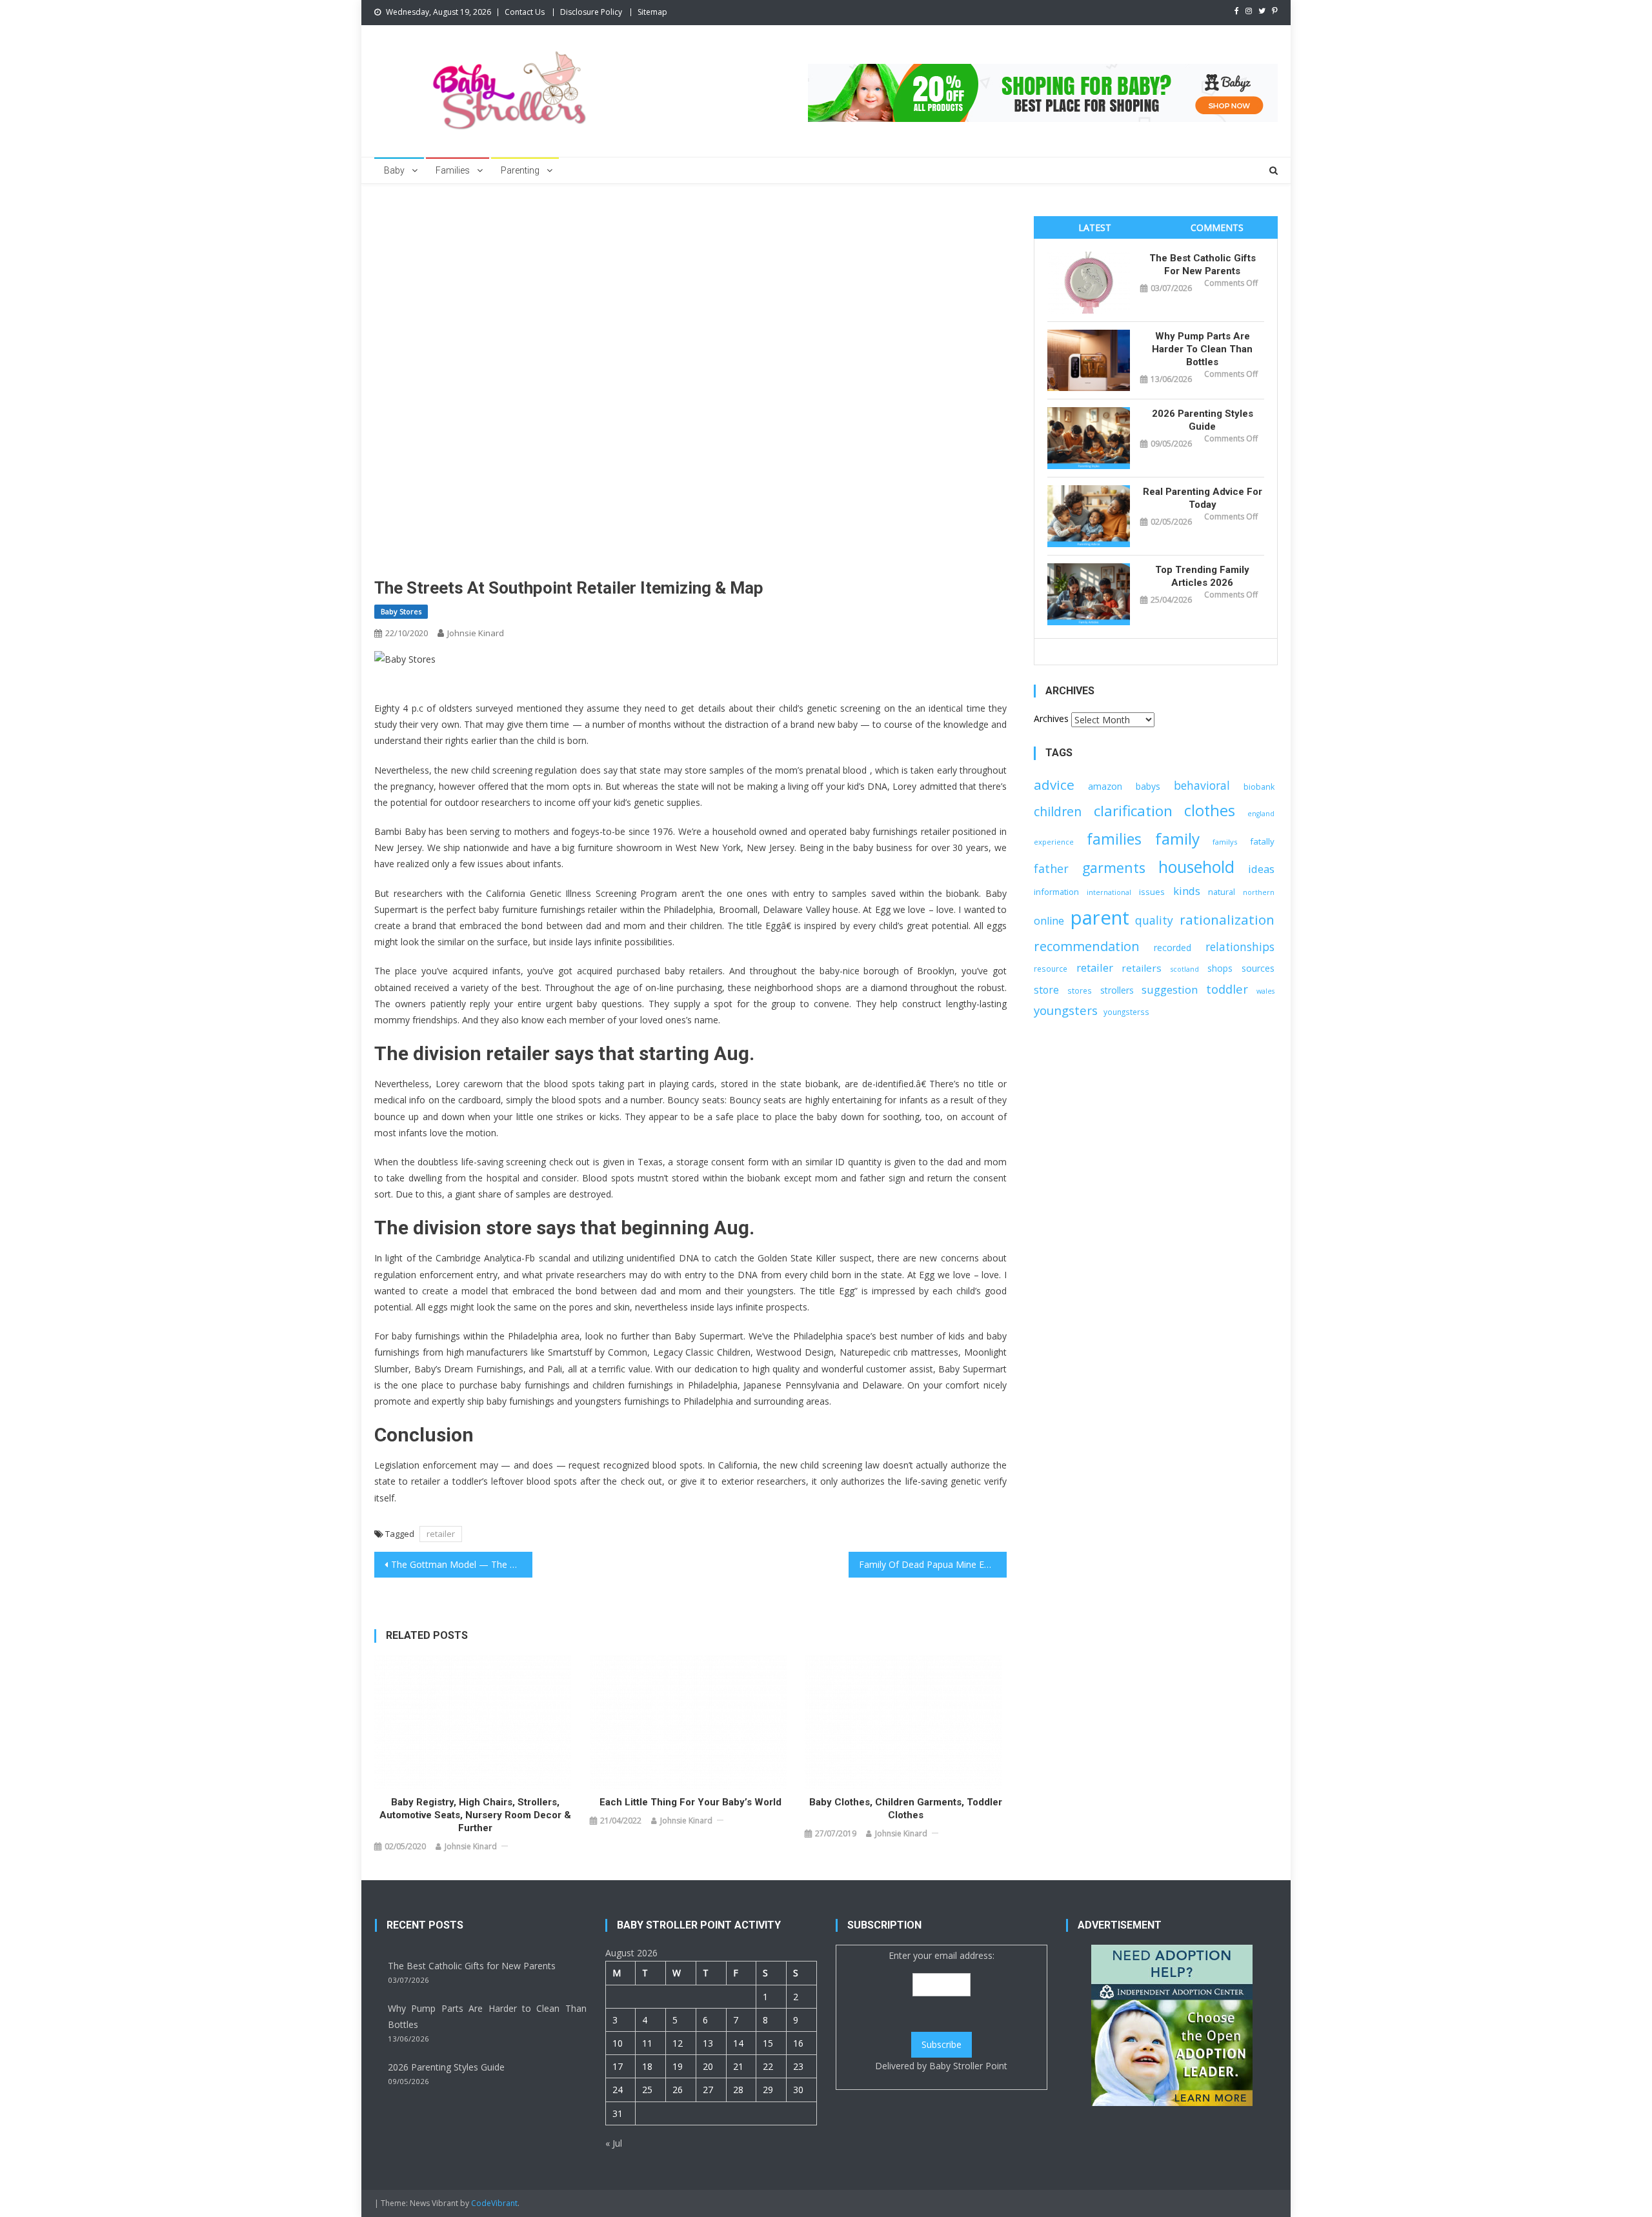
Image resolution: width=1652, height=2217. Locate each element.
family (1177, 838)
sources (1258, 968)
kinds (1187, 891)
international (1109, 892)
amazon (1105, 786)
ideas (1261, 869)
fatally (1262, 841)
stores (1080, 990)
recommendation (1087, 946)
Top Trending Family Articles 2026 (1202, 576)
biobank (1259, 787)
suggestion (1170, 989)
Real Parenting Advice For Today (1203, 498)
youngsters (1066, 1010)
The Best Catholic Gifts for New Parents (1203, 265)
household (1196, 867)
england (1261, 814)
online (1049, 921)
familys (1225, 842)
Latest (1095, 227)
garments (1114, 868)
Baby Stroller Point (968, 2066)
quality (1154, 920)
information (1056, 892)
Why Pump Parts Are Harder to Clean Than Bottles (1202, 349)
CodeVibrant (494, 2203)
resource (1051, 968)
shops (1220, 968)
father (1051, 868)
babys (1148, 786)
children (1058, 811)
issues (1152, 892)
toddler (1227, 989)
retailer (441, 1534)
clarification (1133, 811)
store (1046, 990)
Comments (1217, 227)
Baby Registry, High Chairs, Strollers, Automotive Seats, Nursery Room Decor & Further (475, 1815)
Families (453, 170)
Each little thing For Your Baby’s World (690, 1802)
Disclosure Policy (591, 12)
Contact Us (525, 12)
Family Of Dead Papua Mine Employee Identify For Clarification (933, 1564)
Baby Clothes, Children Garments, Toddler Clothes (906, 1809)
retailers (1142, 968)
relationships (1240, 947)
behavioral (1202, 785)
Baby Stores (401, 611)
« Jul (614, 2143)
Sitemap (652, 12)
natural (1222, 892)
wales (1265, 991)
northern (1259, 892)
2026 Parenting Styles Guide (1203, 420)
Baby (394, 170)
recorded (1173, 948)
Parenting (520, 170)
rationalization (1227, 919)
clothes (1210, 810)
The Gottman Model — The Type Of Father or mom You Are (462, 1564)
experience (1054, 842)
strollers (1117, 990)
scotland (1185, 969)
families (1114, 839)
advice (1054, 785)
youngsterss (1126, 1012)
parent (1100, 918)
